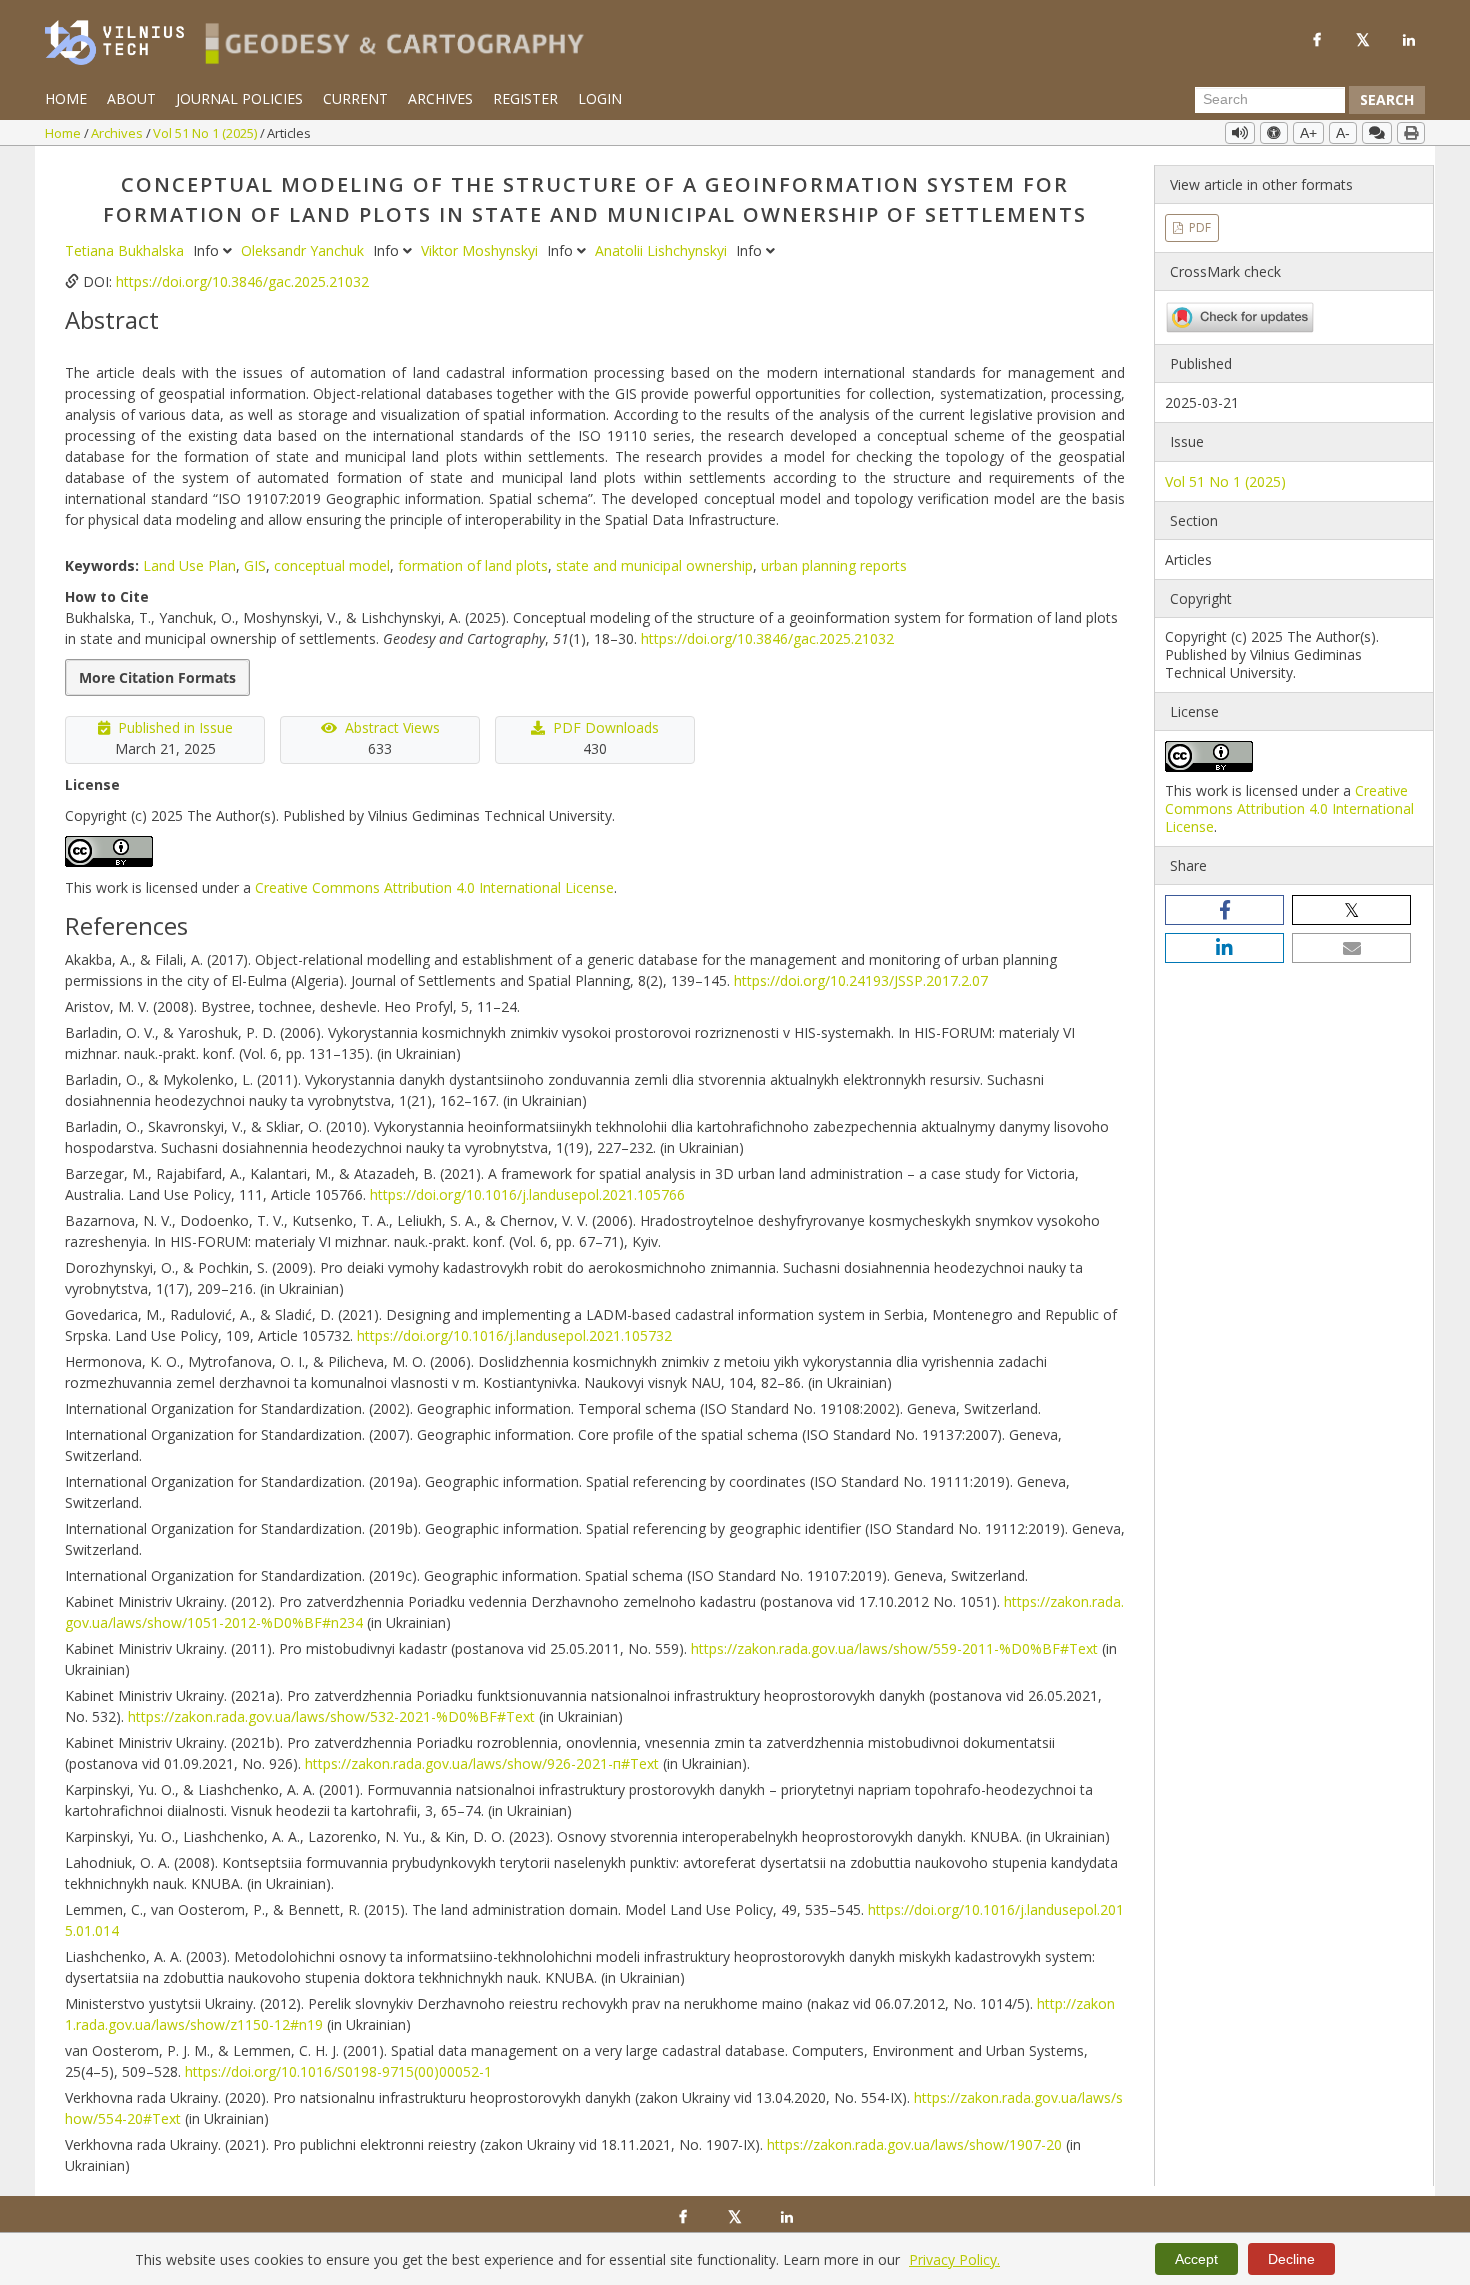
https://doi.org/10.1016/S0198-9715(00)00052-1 (338, 2071)
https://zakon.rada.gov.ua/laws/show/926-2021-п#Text (482, 1763)
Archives (440, 98)
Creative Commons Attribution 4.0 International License (434, 887)
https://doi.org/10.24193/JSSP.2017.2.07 (861, 980)
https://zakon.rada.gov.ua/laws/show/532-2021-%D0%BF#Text (331, 1716)
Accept (1196, 2259)
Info (208, 250)
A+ (1308, 133)
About (131, 98)
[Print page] (1411, 133)
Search (1387, 99)
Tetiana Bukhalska (126, 250)
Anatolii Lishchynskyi (663, 250)
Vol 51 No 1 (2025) (206, 133)
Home (66, 98)
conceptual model (332, 565)
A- (1343, 133)
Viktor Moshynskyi (481, 250)
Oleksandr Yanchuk (304, 250)
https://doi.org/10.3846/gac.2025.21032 (242, 281)
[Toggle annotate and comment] (1377, 133)
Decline (1291, 2259)
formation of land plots (473, 565)
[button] (1224, 910)
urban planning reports (834, 565)
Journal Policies (239, 98)
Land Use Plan (189, 565)
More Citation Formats (157, 677)
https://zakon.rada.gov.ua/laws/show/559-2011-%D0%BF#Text (894, 1648)
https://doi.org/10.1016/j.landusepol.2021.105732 (514, 1335)
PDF (1198, 227)
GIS (255, 565)
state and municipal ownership (654, 565)
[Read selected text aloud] (1240, 133)
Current (355, 98)
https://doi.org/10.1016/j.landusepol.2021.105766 (527, 1194)
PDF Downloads (606, 727)
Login (600, 98)
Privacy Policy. (954, 2259)
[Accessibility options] (1274, 133)
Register (525, 98)
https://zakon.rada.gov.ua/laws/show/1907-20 (914, 2144)
